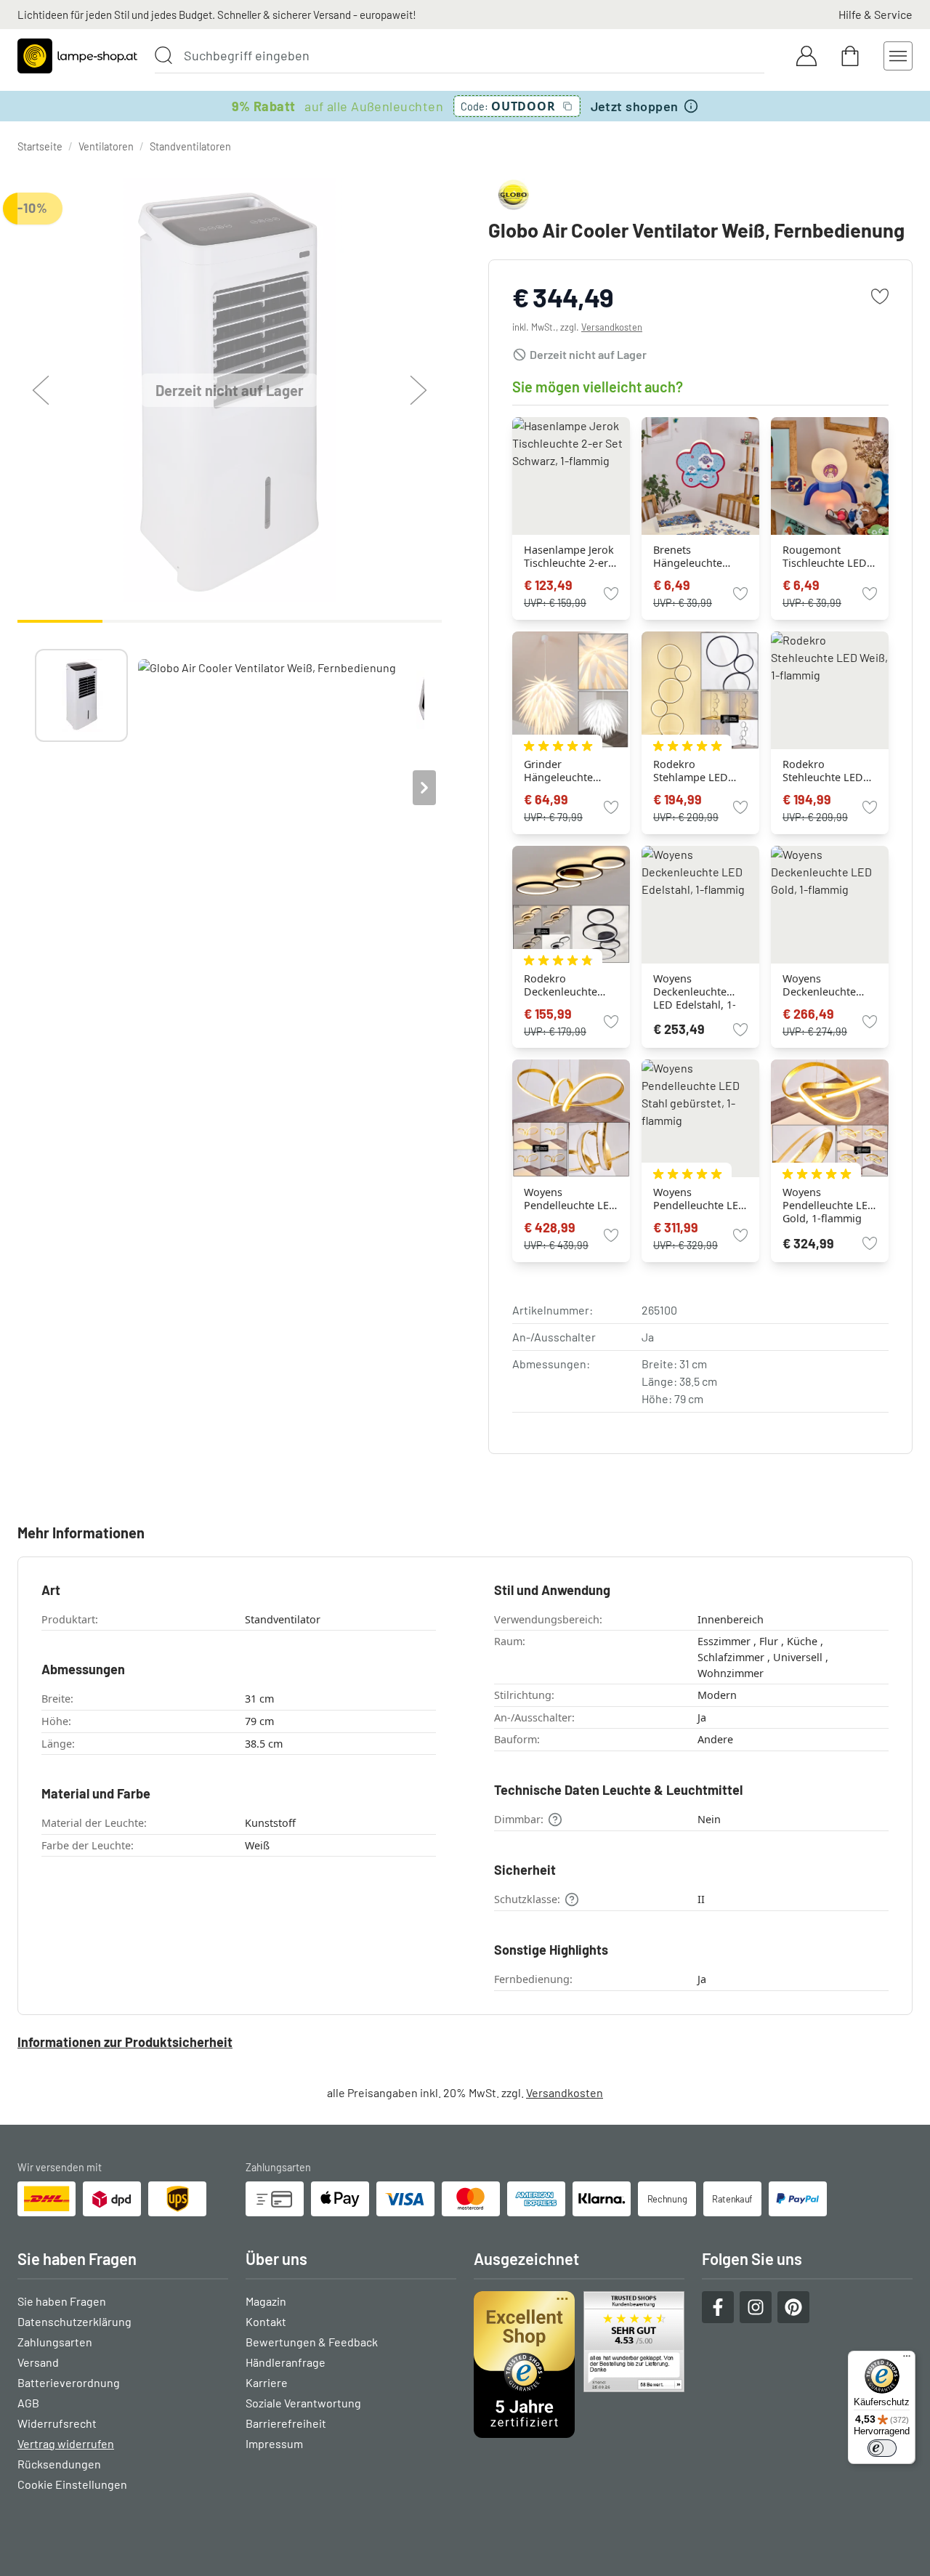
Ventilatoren (106, 146)
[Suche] (163, 55)
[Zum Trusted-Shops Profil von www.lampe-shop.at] (579, 2365)
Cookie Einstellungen (72, 2484)
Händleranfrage (286, 2362)
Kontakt (266, 2321)
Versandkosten (612, 327)
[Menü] (907, 2359)
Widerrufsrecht (57, 2423)
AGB (28, 2403)
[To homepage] (77, 56)
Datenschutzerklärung (74, 2321)
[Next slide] (424, 788)
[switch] (882, 2448)
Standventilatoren (190, 146)
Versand (38, 2362)
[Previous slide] (35, 788)
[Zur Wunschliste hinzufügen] (880, 296)
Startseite (40, 146)
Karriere (267, 2382)
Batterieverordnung (69, 2382)
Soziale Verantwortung (303, 2403)
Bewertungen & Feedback (312, 2342)
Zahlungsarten (55, 2342)
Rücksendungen (59, 2464)
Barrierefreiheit (286, 2423)
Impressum (274, 2443)
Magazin (266, 2301)
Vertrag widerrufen (66, 2443)
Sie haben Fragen (62, 2301)
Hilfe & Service (876, 14)
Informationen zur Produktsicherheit (125, 2042)
